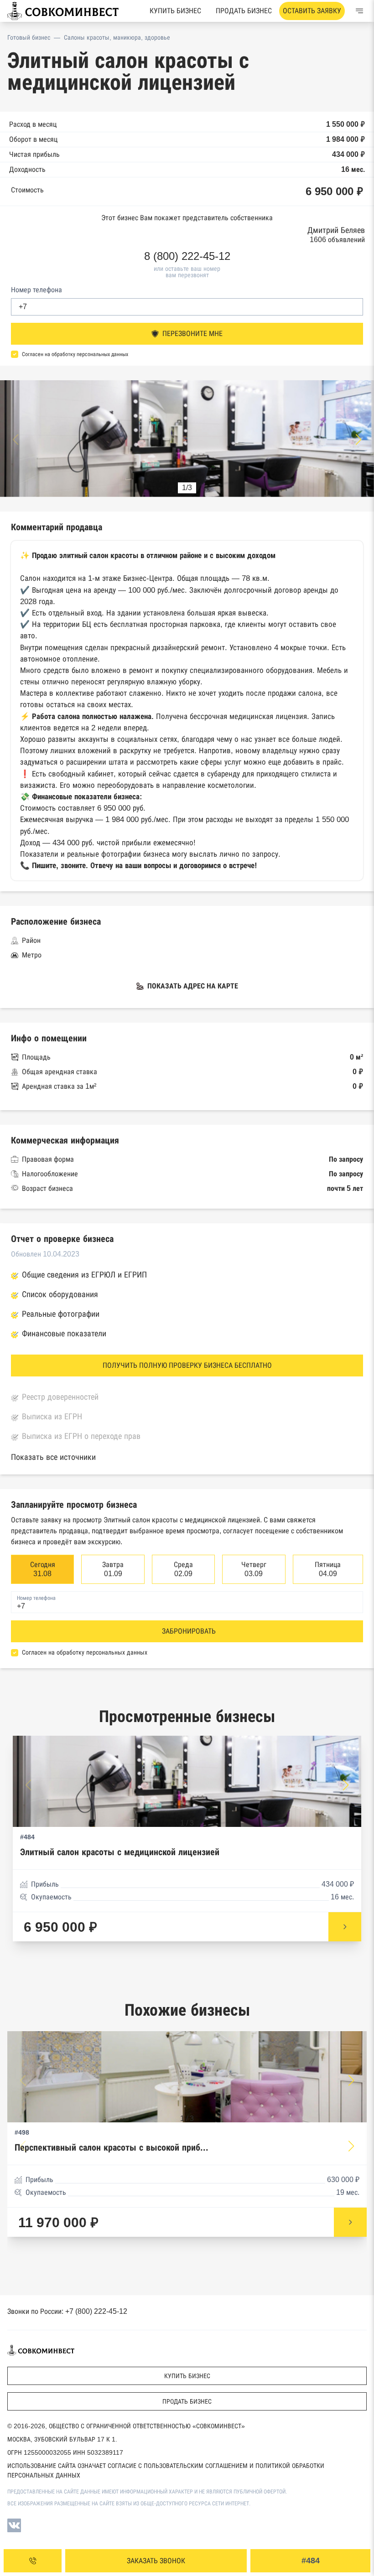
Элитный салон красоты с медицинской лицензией (120, 1852)
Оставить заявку (312, 11)
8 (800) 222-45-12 (187, 256)
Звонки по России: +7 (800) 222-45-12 (67, 2311)
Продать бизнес (244, 11)
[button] (358, 440)
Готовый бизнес (29, 37)
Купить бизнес (175, 11)
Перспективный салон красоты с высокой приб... (112, 2148)
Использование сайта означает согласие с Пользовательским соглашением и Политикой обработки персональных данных (166, 2470)
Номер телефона (36, 290)
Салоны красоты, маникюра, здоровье (117, 37)
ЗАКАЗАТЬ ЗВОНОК (156, 2561)
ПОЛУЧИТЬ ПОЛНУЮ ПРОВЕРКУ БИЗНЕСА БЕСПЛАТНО (187, 1365)
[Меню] (359, 11)
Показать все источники (53, 1457)
